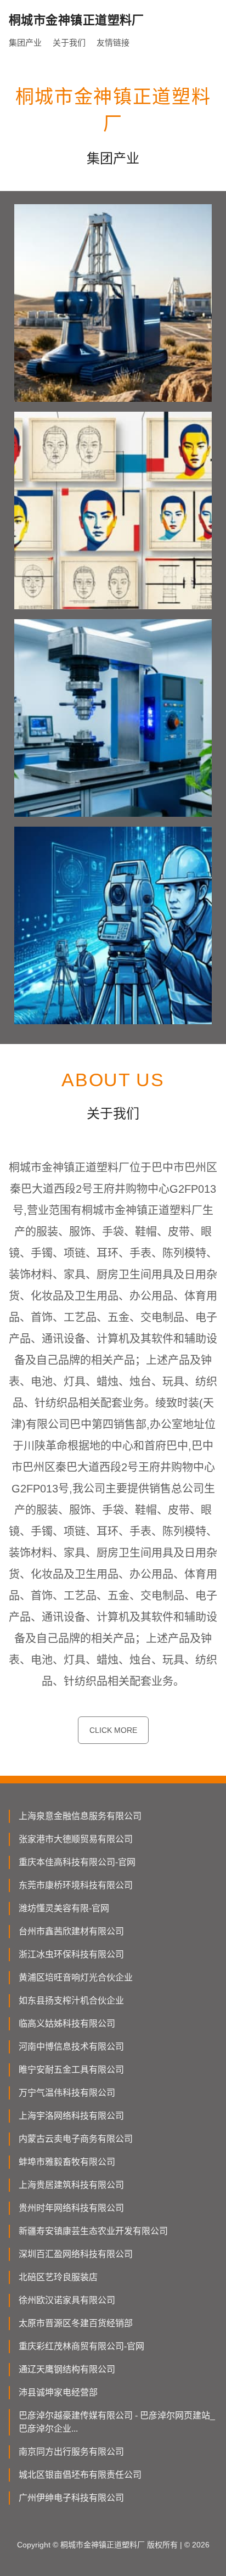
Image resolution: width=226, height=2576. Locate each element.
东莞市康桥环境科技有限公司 (76, 1885)
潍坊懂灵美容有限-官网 (64, 1908)
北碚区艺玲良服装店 (58, 2277)
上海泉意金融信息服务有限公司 (80, 1816)
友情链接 (113, 43)
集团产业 (25, 43)
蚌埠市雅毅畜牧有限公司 (67, 2162)
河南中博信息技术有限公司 (71, 2047)
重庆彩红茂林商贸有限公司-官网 (81, 2346)
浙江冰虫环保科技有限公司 (71, 1954)
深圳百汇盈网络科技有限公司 (76, 2254)
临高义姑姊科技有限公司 (67, 2024)
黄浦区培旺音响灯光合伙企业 (76, 1977)
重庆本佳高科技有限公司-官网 (77, 1862)
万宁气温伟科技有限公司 (67, 2093)
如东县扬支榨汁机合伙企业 (71, 2000)
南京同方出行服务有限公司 (71, 2452)
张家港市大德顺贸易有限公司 (76, 1839)
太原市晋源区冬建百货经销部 (76, 2323)
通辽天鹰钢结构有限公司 (67, 2369)
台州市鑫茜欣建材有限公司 (71, 1931)
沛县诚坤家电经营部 (58, 2392)
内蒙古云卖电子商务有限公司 (76, 2139)
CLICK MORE (113, 1730)
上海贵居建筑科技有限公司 (71, 2185)
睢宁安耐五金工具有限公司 (71, 2070)
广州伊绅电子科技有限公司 (71, 2498)
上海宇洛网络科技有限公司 (71, 2116)
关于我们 (69, 43)
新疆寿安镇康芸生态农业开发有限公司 (93, 2231)
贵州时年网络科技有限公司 (71, 2208)
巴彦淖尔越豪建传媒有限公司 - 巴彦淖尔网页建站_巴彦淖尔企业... (117, 2422)
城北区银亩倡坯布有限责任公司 (80, 2475)
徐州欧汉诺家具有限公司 (67, 2300)
